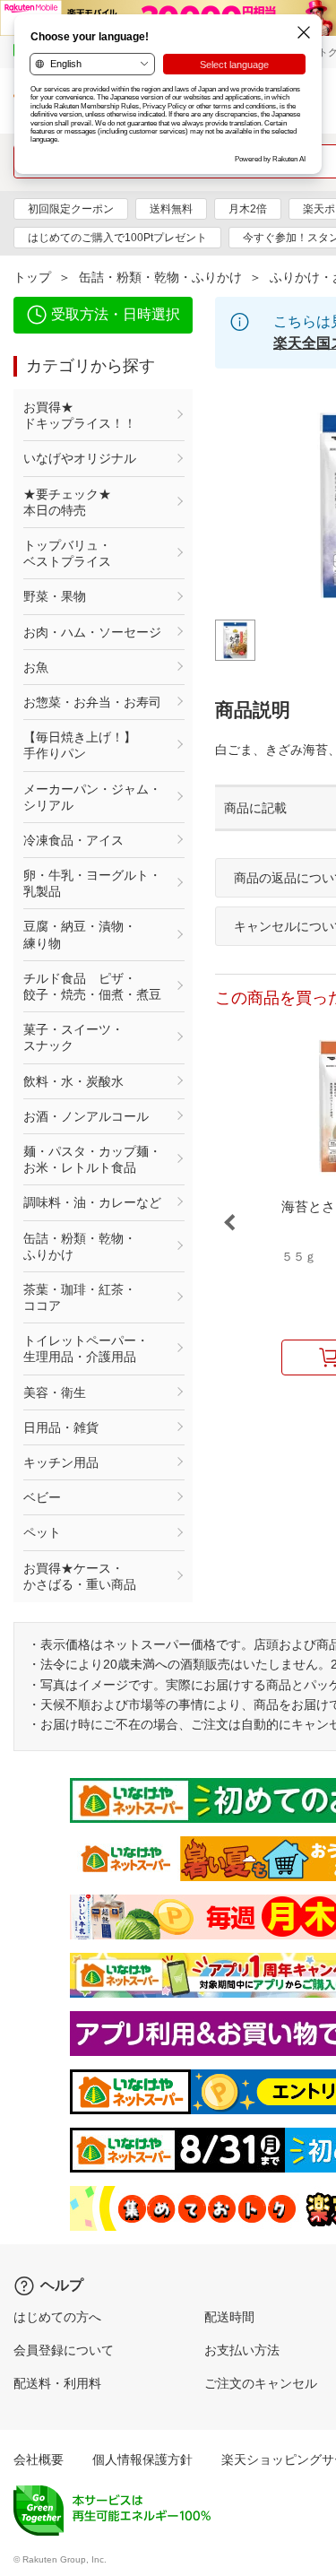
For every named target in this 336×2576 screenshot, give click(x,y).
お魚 (36, 667)
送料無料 (171, 209)
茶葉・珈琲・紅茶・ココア (80, 1297)
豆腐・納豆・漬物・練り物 (80, 934)
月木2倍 (248, 209)
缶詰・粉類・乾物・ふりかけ (160, 277)
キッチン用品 (61, 1462)
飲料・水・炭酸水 (73, 1081)
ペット (42, 1532)
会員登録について (64, 2350)
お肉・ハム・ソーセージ (92, 632)
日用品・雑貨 (61, 1427)
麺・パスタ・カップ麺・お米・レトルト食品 (92, 1159)
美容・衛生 (55, 1392)
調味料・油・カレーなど (92, 1202)
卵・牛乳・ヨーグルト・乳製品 (92, 883)
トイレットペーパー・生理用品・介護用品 (86, 1349)
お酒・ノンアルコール (86, 1116)
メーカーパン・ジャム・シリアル (92, 797)
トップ (32, 277)
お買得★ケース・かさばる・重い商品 (80, 1576)
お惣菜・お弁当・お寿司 (92, 702)
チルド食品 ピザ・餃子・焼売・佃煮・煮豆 (92, 986)
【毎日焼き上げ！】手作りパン (80, 745)
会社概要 (39, 2459)
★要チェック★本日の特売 (67, 502)
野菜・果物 (55, 596)
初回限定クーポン (71, 209)
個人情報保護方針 (142, 2459)
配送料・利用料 (57, 2383)
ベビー (42, 1497)
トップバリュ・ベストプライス (67, 553)
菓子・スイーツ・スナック (73, 1037)
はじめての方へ (57, 2317)
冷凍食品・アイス (73, 840)
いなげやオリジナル (80, 458)
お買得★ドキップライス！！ (80, 415)
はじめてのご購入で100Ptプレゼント (117, 238)
